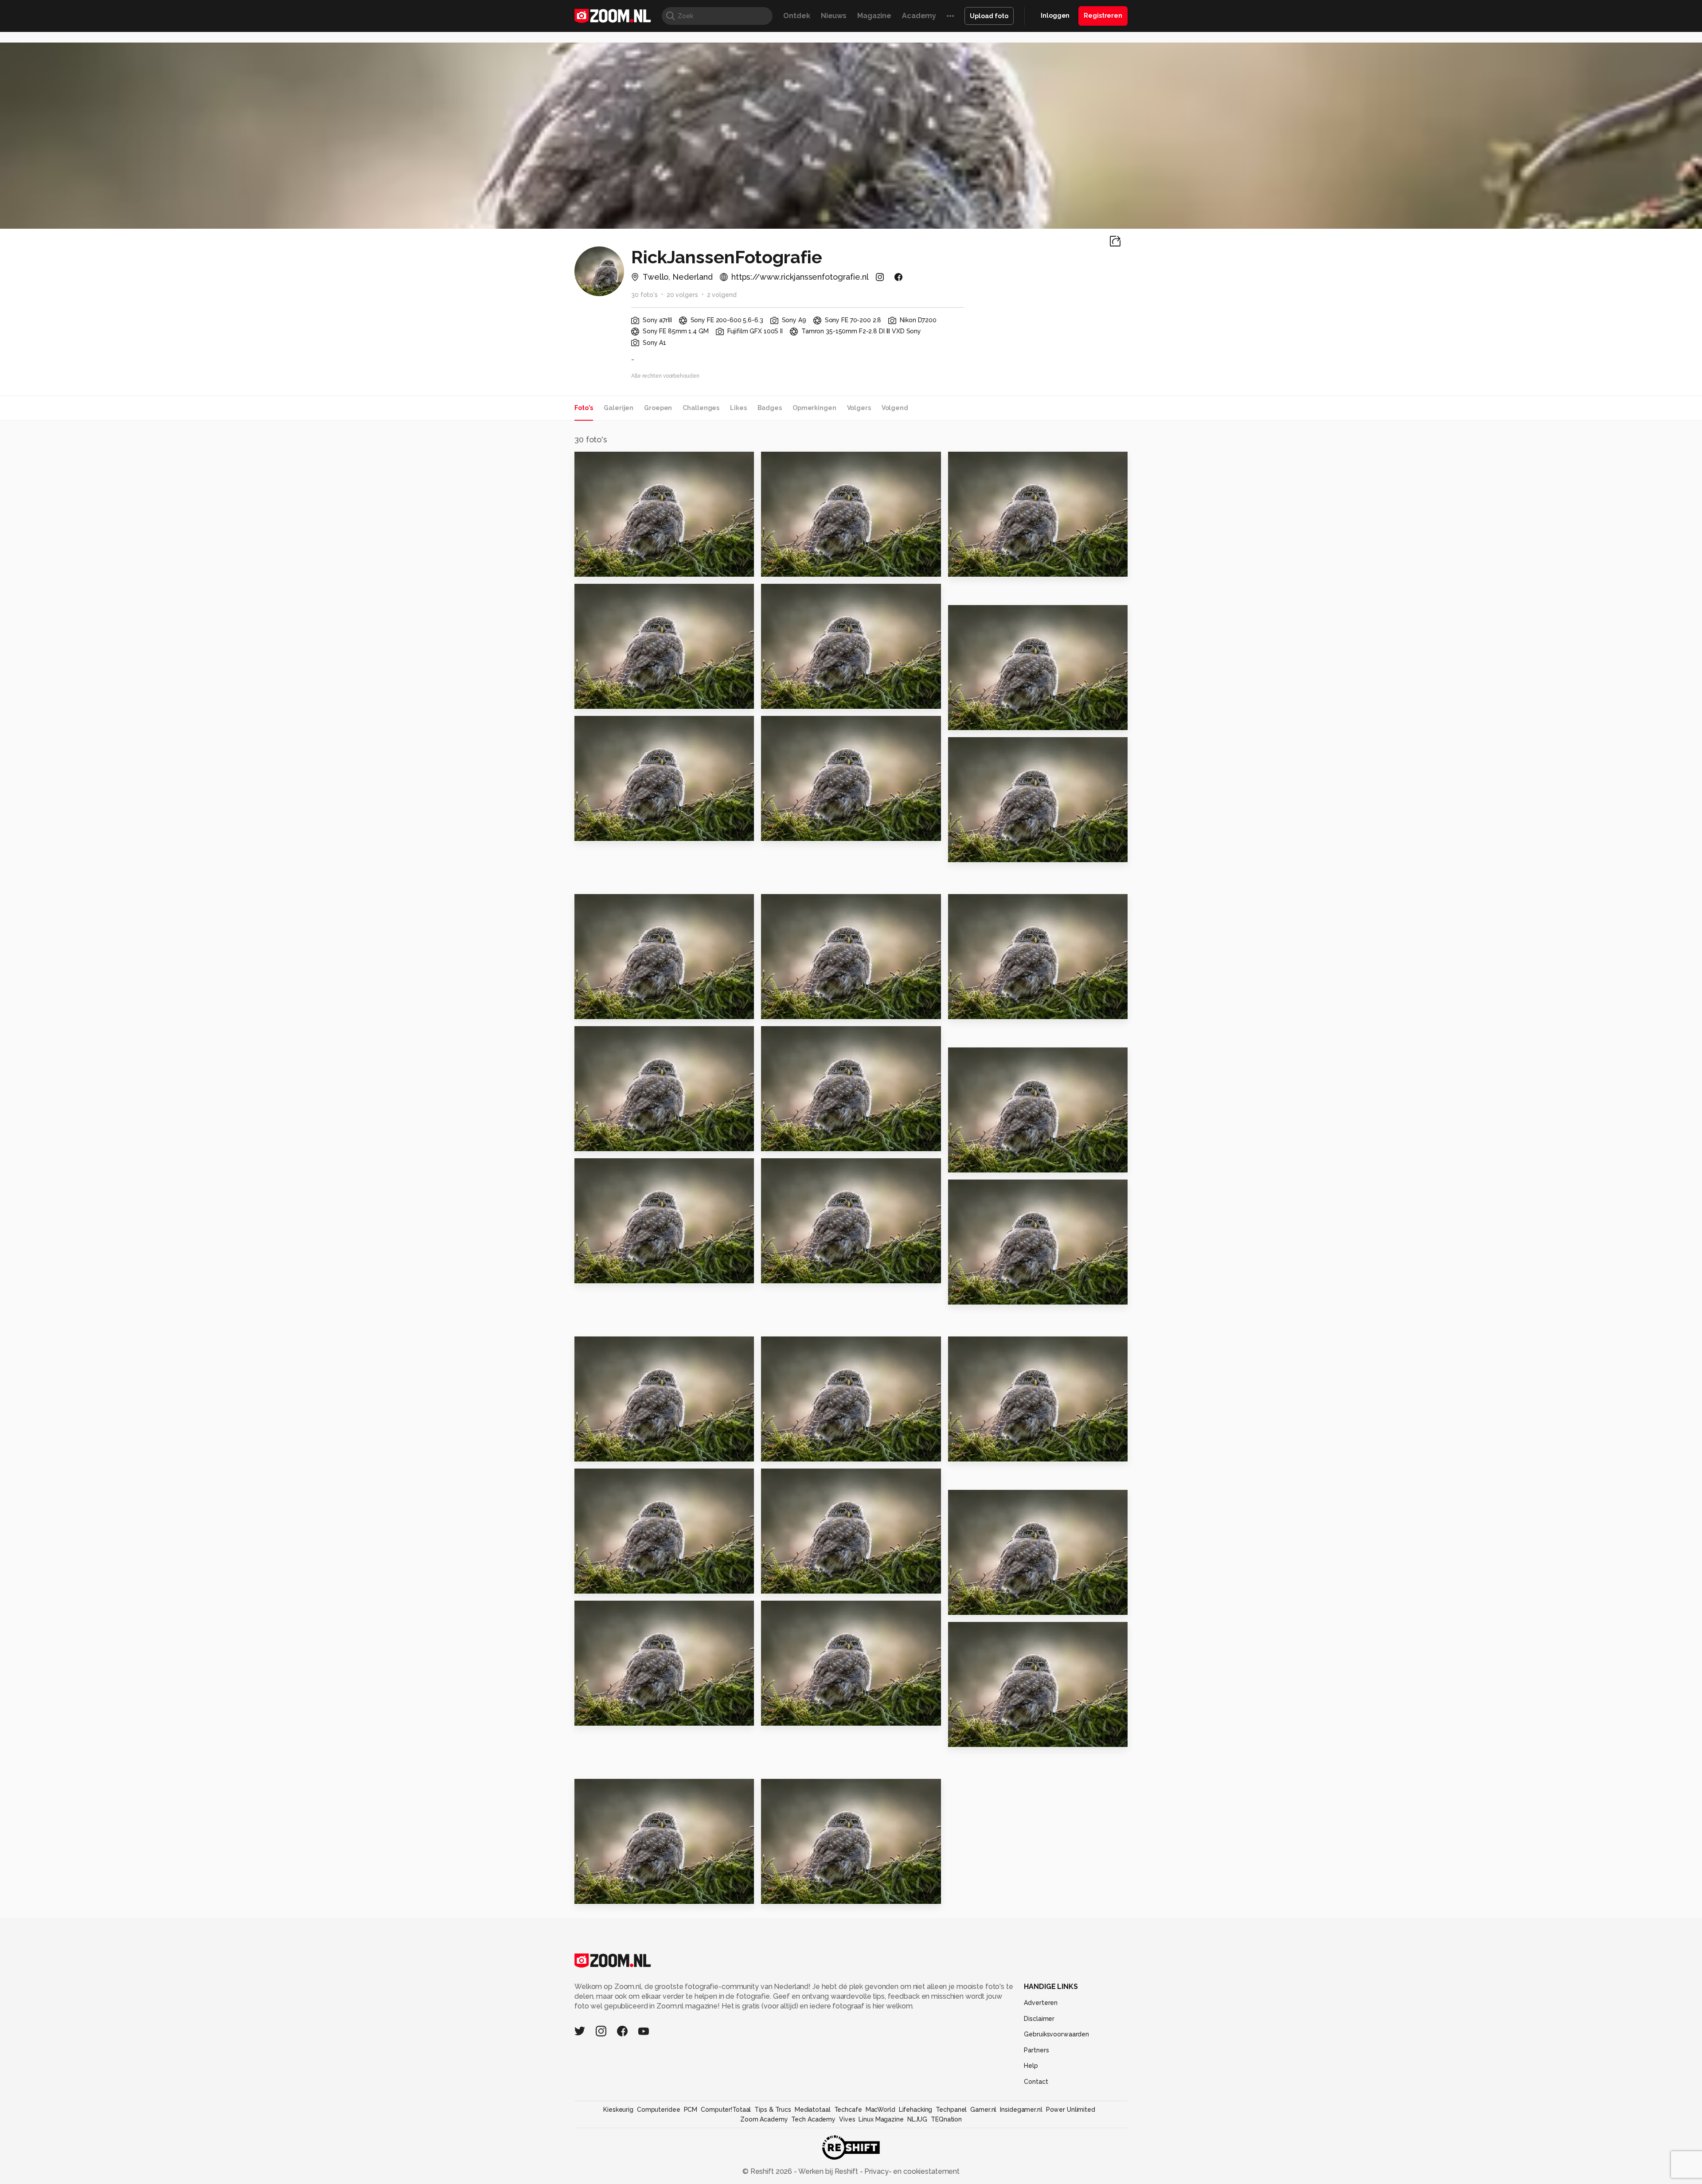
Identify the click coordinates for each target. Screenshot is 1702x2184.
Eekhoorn (970, 1008)
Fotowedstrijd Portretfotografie (815, 1715)
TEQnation (946, 2119)
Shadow (967, 1451)
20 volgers (682, 295)
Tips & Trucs (773, 2110)
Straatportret (791, 698)
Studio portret (606, 830)
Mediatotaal (813, 2110)
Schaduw (596, 1008)
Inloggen (1055, 16)
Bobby (777, 1140)
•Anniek (779, 1893)
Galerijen (619, 408)
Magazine (874, 16)
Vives (847, 2119)
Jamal (589, 1583)
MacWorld (880, 2110)
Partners (1036, 2050)
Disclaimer (1039, 2019)
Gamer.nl (983, 2110)
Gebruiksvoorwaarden (1056, 2034)
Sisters (965, 1162)
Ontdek (796, 16)
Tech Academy (813, 2119)
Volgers (859, 408)
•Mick (588, 1893)
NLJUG (917, 2119)
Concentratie (605, 1140)
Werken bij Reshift (828, 2171)
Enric (961, 1604)
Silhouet (968, 566)
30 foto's (644, 295)
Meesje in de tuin (985, 1294)
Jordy (589, 1451)
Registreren (1103, 16)
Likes (738, 408)
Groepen (658, 408)
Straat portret (605, 698)
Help (1031, 2066)
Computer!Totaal (726, 2110)
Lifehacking (916, 2110)
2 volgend (722, 295)
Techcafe (848, 2110)
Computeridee (659, 2110)
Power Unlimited (1071, 2110)
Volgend (895, 408)
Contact (1036, 2082)
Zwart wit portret (798, 566)
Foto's (584, 408)
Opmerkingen (814, 408)
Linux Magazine (881, 2119)
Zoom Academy (764, 2119)
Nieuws (834, 16)
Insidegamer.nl (1021, 2110)
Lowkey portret (609, 566)
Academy (919, 16)
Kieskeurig (618, 2110)
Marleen (594, 1715)
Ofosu (963, 719)
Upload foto (989, 16)
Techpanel (951, 2110)
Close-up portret (985, 851)
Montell (593, 1272)
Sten (961, 1736)
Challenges (701, 408)
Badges (770, 408)
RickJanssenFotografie (629, 462)
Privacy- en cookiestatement (911, 2171)
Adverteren (1041, 2003)
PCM (691, 2110)
